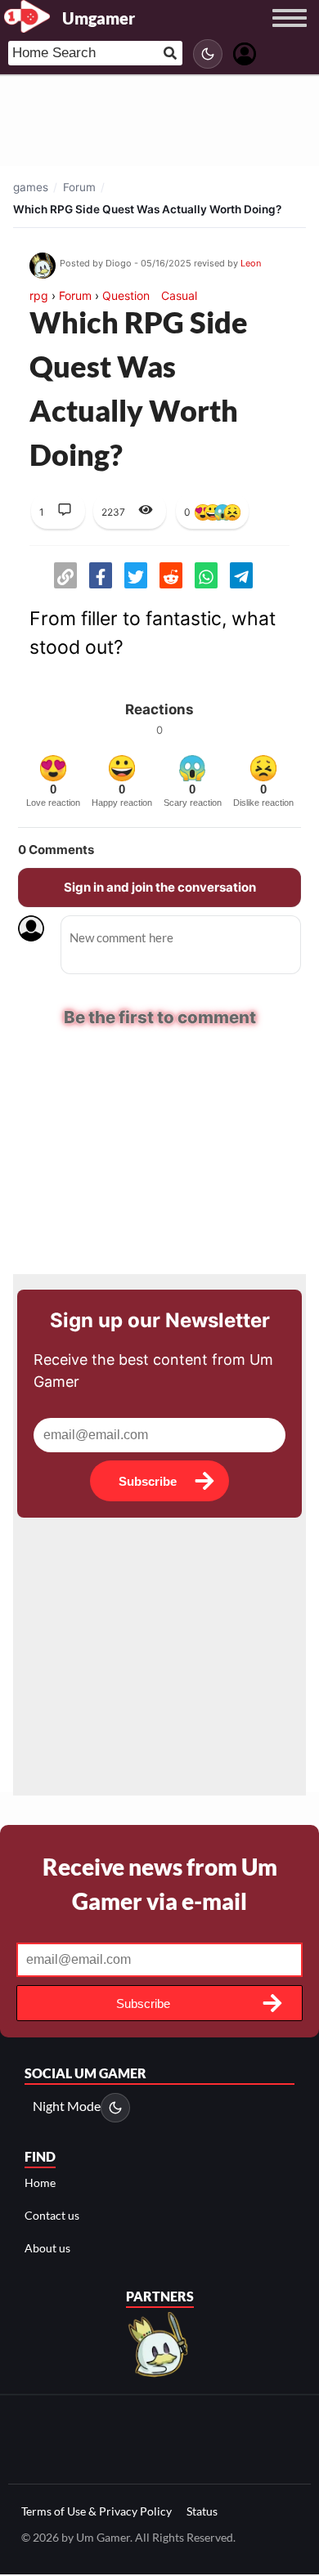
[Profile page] (245, 52)
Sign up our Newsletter (160, 1320)
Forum (79, 187)
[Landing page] (27, 16)
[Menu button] (290, 34)
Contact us (52, 2215)
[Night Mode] (208, 54)
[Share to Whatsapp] (206, 575)
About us (47, 2248)
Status (202, 2511)
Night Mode (67, 2106)
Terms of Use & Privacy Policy (97, 2511)
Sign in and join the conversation (160, 887)
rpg (39, 295)
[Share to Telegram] (241, 575)
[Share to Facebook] (101, 575)
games (31, 187)
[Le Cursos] (159, 2343)
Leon (251, 263)
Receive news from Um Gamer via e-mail (160, 1884)
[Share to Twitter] (136, 575)
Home (40, 2182)
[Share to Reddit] (171, 575)
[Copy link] (65, 575)
